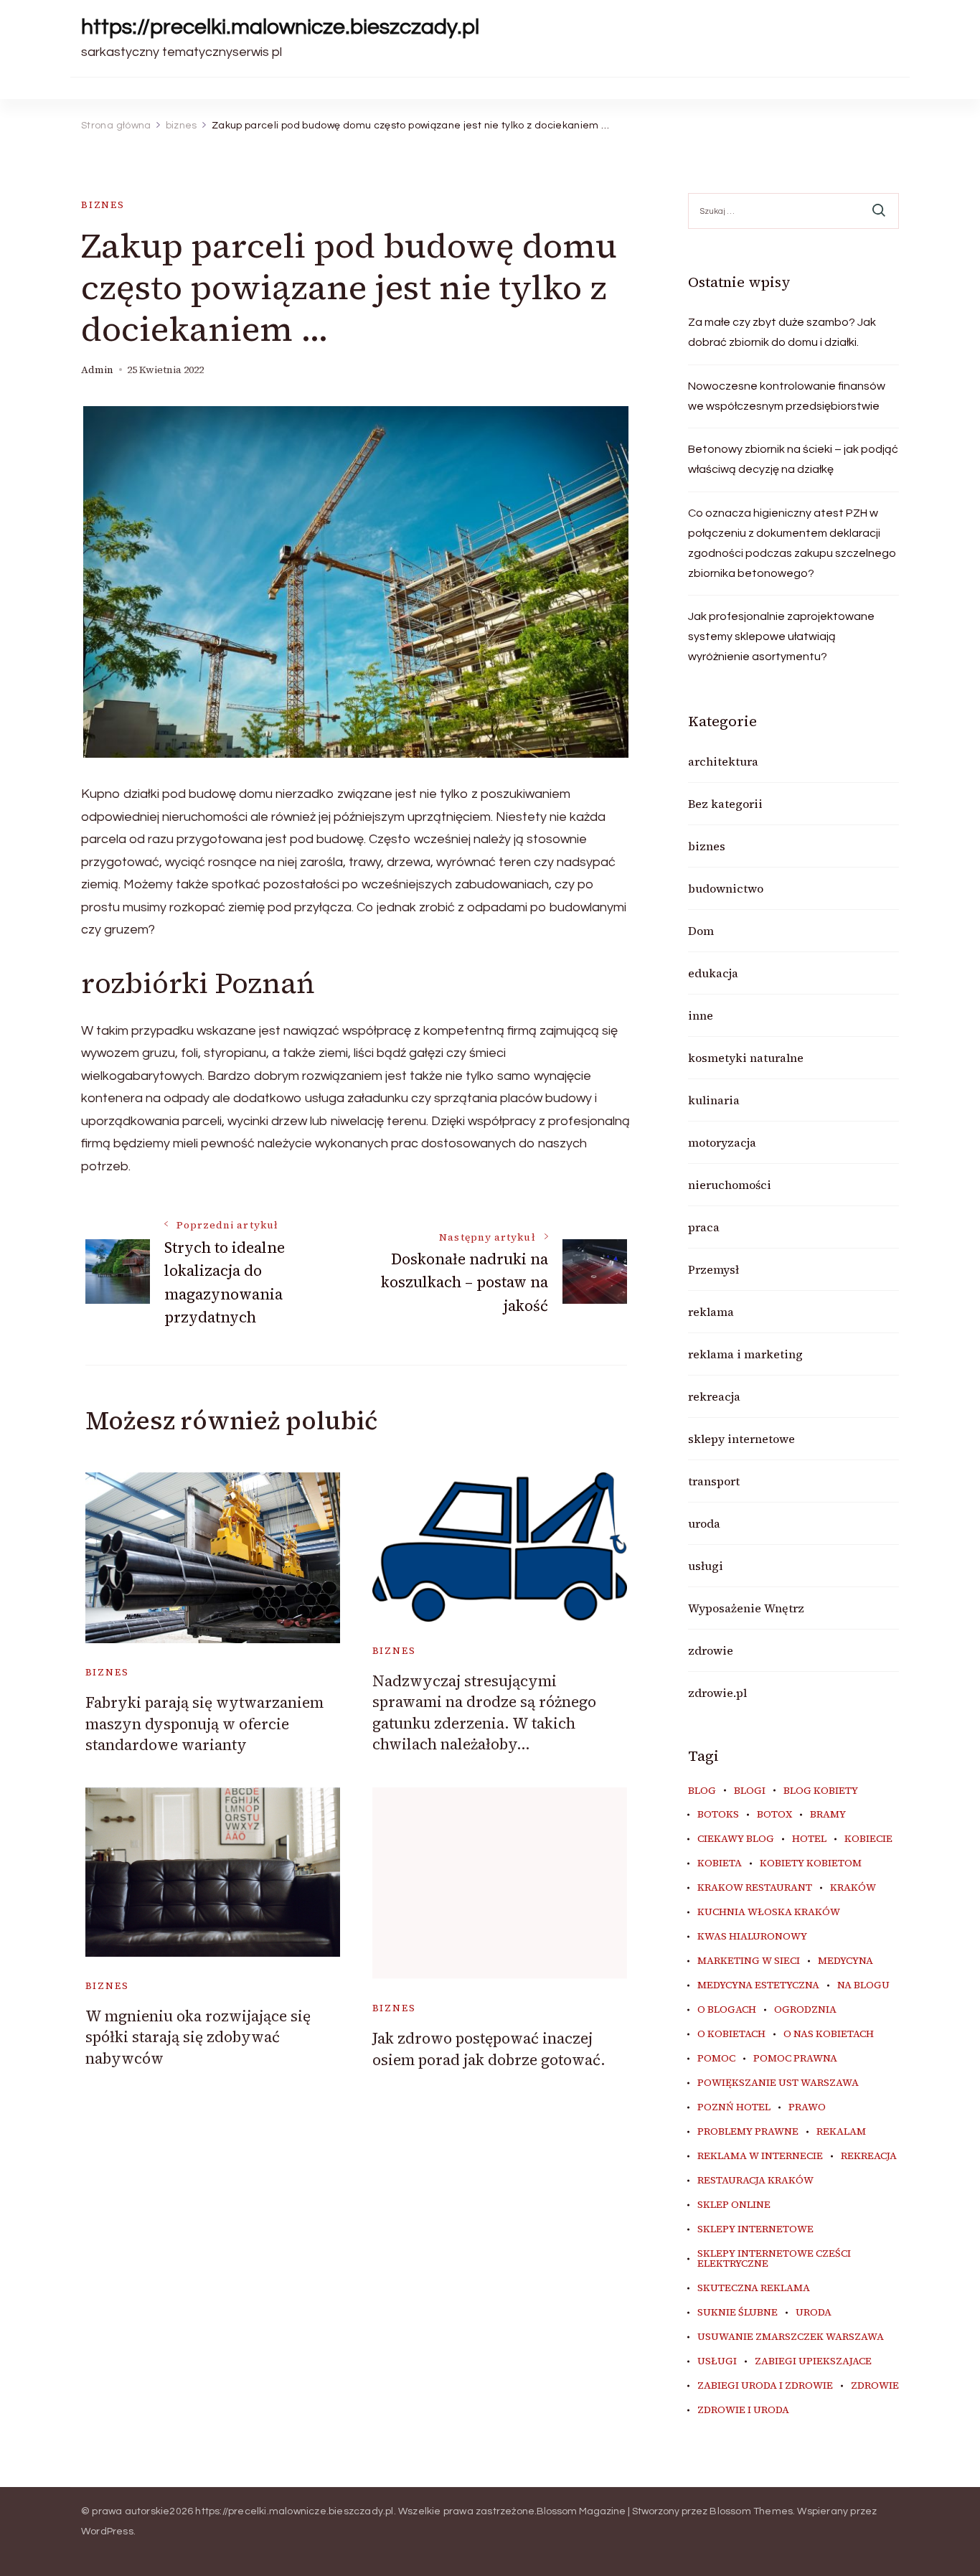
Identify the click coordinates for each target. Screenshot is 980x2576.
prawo (807, 2107)
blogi (750, 1791)
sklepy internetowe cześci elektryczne (774, 2259)
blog (702, 1791)
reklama (711, 1312)
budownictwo (726, 888)
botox (774, 1815)
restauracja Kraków (755, 2181)
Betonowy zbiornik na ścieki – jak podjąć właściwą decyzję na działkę (793, 459)
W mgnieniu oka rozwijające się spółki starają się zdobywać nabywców (198, 2037)
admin (97, 370)
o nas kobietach (829, 2034)
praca (704, 1227)
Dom (701, 931)
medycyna (845, 1961)
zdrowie (711, 1650)
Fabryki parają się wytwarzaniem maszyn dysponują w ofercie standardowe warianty (204, 1724)
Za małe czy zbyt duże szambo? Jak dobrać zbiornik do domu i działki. (782, 332)
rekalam (841, 2132)
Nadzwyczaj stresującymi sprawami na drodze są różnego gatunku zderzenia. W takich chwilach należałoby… (484, 1712)
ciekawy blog (736, 1839)
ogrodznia (805, 2010)
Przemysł (713, 1269)
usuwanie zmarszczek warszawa (791, 2337)
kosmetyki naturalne (746, 1058)
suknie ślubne (738, 2313)
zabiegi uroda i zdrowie (765, 2386)
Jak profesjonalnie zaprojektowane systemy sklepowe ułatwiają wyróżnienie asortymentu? (781, 636)
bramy (828, 1815)
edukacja (713, 973)
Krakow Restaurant (755, 1888)
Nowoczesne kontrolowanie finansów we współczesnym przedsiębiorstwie (787, 396)
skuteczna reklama (754, 2288)
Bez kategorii (725, 804)
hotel (809, 1839)
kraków (853, 1888)
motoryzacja (722, 1142)
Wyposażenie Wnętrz (746, 1608)
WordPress (107, 2532)
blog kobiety (821, 1791)
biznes (103, 205)
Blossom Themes (751, 2511)
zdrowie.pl (717, 1693)
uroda (704, 1523)
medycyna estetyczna (758, 1985)
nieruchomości (730, 1185)
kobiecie (868, 1839)
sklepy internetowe (741, 1439)
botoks (718, 1815)
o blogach (727, 2010)
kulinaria (714, 1100)
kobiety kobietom (811, 1863)
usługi (706, 1566)
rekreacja (714, 1396)
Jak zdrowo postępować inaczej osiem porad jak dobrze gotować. (489, 2049)
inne (701, 1015)
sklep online (734, 2205)
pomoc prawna (795, 2059)
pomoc (716, 2059)
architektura (723, 761)
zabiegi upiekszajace (813, 2361)
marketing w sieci (749, 1961)
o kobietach (731, 2034)
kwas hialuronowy (752, 1937)
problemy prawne (748, 2132)
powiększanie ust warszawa (778, 2083)
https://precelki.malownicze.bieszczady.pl (280, 27)
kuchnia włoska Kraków (769, 1912)
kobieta (720, 1863)
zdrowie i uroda (743, 2410)
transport (714, 1481)
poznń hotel (734, 2107)
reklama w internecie (760, 2156)
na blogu (863, 1985)
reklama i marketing (745, 1354)
